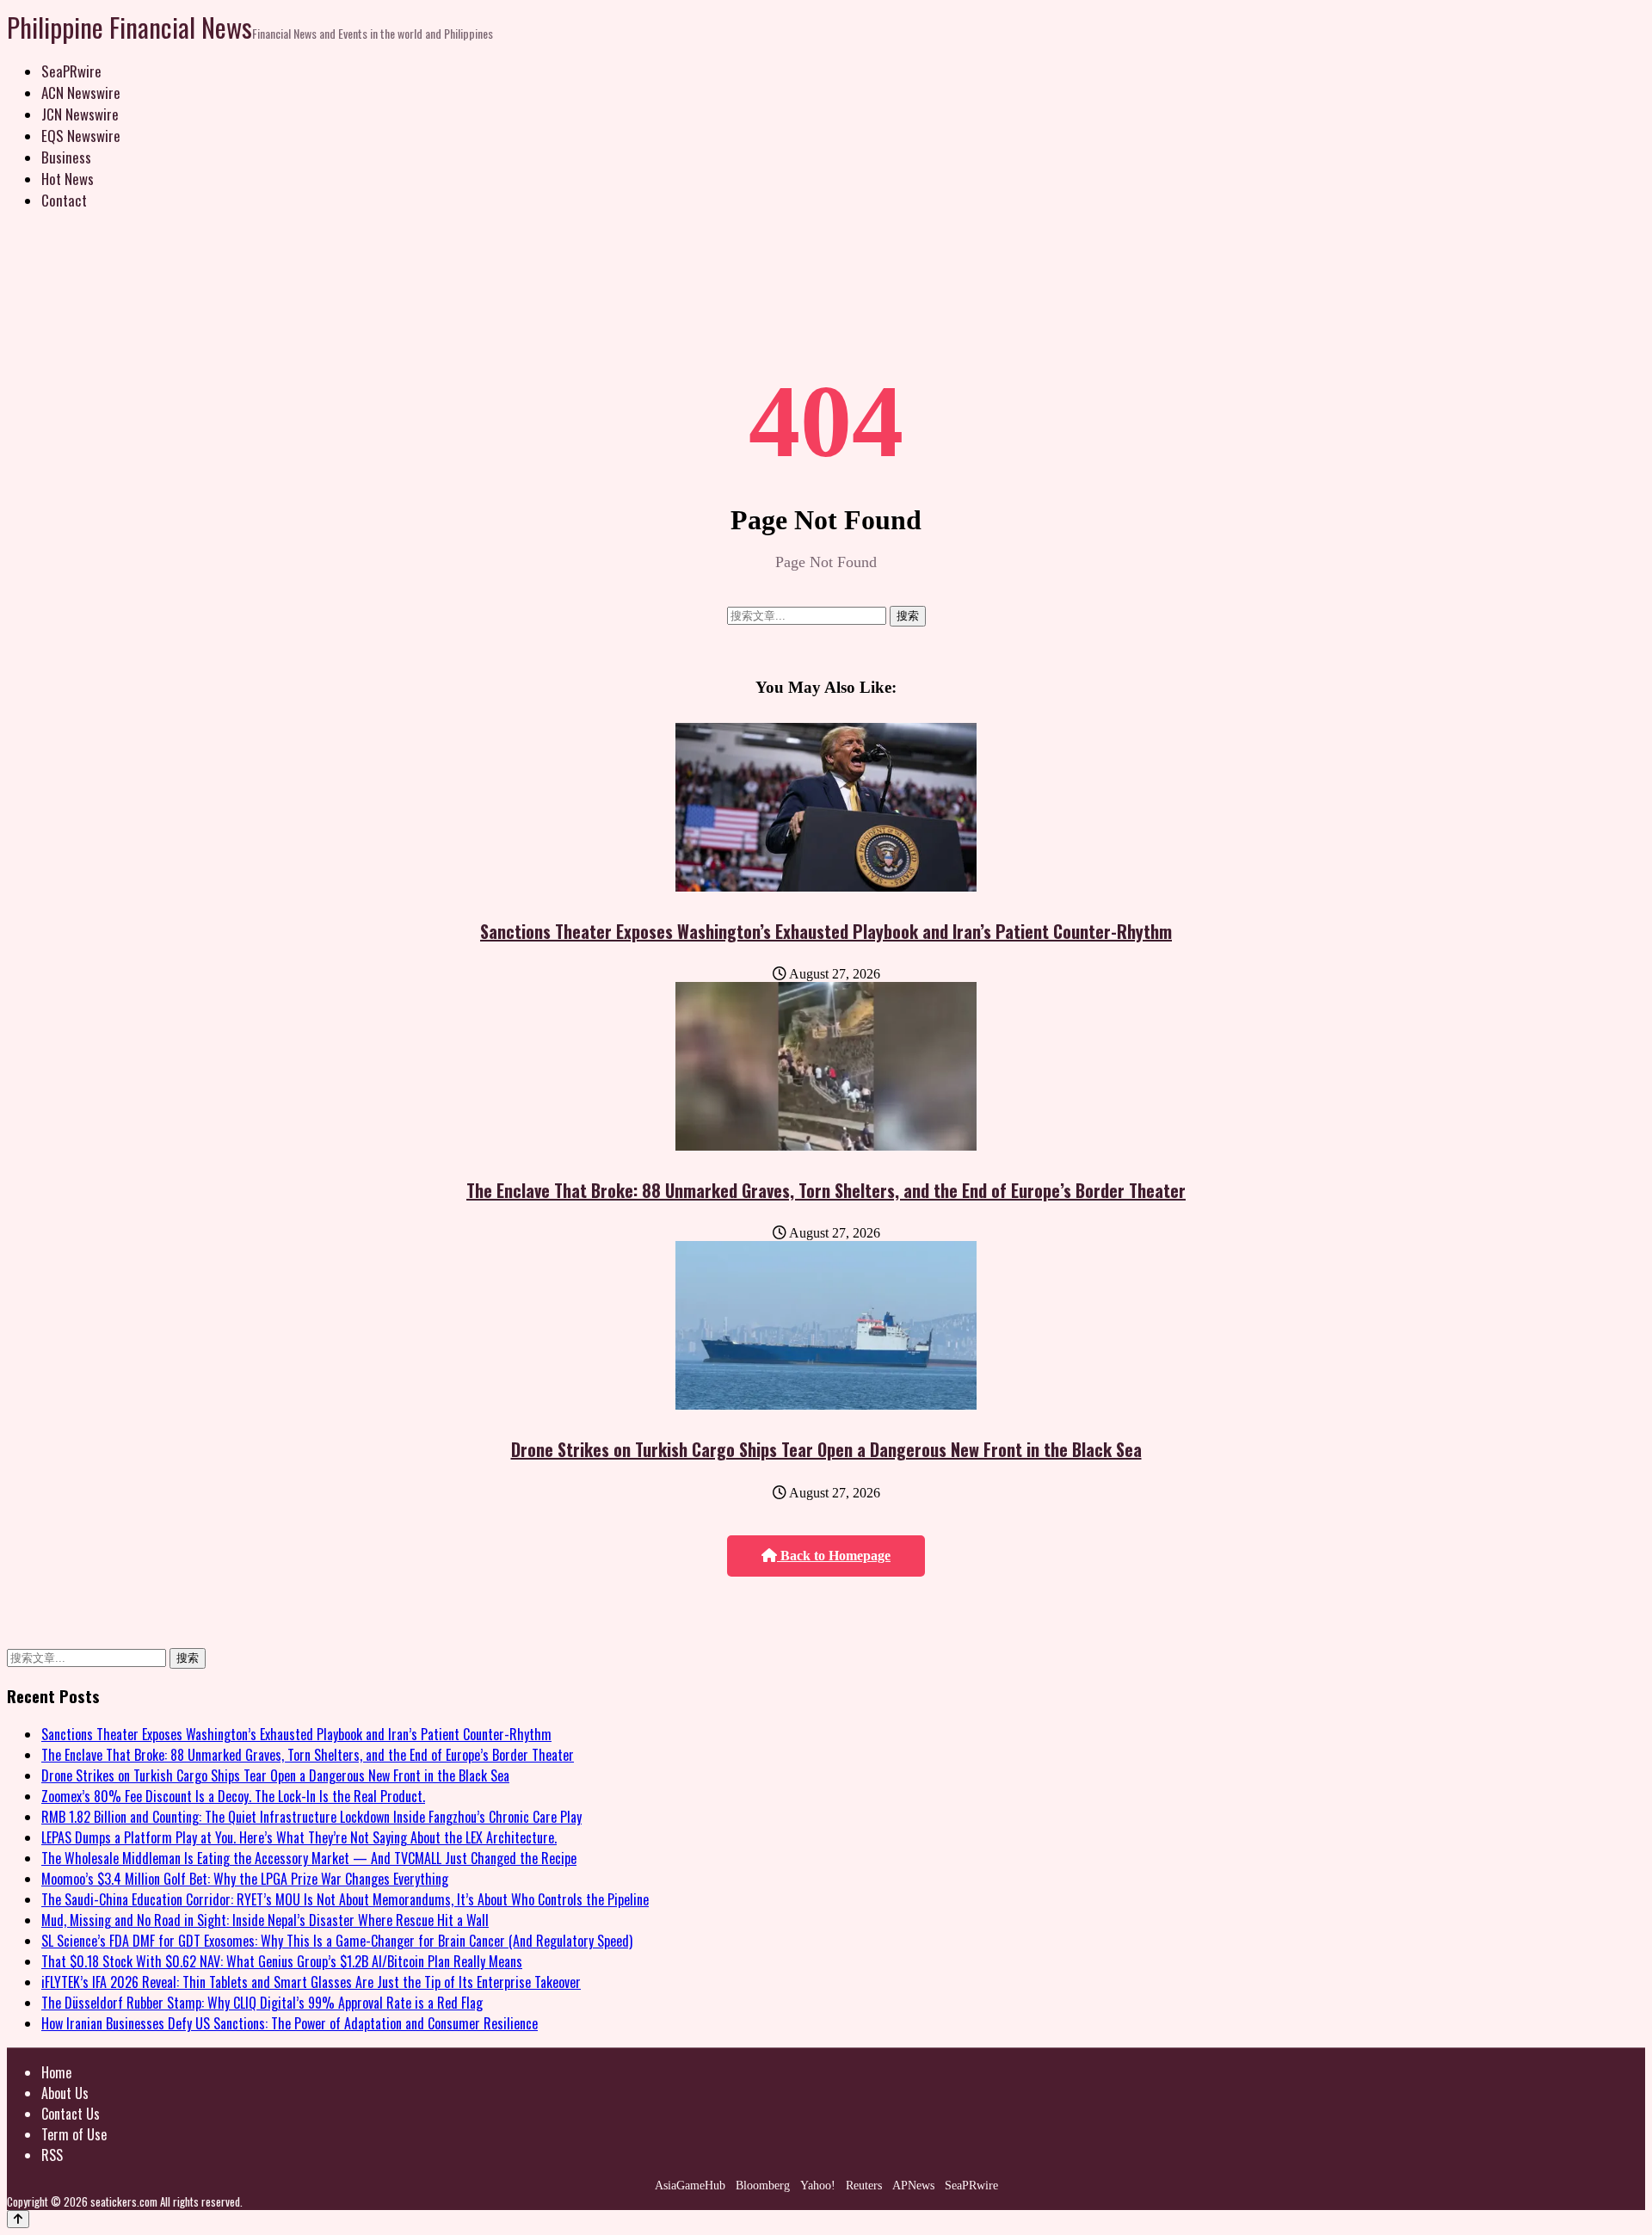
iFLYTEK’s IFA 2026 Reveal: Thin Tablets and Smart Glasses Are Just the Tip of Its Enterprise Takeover (311, 1982)
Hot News (68, 179)
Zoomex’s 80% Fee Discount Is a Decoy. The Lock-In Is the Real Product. (233, 1796)
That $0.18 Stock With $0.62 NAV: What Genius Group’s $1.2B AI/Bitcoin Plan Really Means (282, 1961)
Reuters (864, 2186)
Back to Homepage (834, 1556)
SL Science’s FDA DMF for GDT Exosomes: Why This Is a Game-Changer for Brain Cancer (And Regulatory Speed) (337, 1941)
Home (56, 2072)
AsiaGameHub (690, 2186)
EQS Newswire (81, 136)
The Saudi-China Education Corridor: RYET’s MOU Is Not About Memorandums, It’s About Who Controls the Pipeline (345, 1899)
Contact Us (71, 2114)
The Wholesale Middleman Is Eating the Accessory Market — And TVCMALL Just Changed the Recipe (309, 1858)
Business (66, 157)
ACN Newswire (81, 93)
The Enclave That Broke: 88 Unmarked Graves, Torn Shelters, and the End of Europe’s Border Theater (826, 1190)
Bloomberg (763, 2186)
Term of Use (74, 2134)
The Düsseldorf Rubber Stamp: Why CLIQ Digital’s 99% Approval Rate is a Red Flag (262, 2003)
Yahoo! (818, 2186)
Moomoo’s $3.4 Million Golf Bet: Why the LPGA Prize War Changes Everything (245, 1879)
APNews (913, 2186)
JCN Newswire (80, 114)
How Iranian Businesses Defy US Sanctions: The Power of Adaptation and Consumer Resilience (290, 2023)
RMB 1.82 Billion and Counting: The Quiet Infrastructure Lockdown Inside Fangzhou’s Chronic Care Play (311, 1817)
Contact (64, 200)
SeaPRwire (71, 71)
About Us (65, 2093)
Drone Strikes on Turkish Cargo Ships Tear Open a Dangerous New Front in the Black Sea (826, 1449)
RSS (52, 2155)
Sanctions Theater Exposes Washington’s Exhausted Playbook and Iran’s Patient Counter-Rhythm (826, 931)
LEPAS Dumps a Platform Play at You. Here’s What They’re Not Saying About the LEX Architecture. (299, 1837)
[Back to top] (18, 2219)
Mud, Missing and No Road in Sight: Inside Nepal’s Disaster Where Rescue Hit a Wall (265, 1920)
